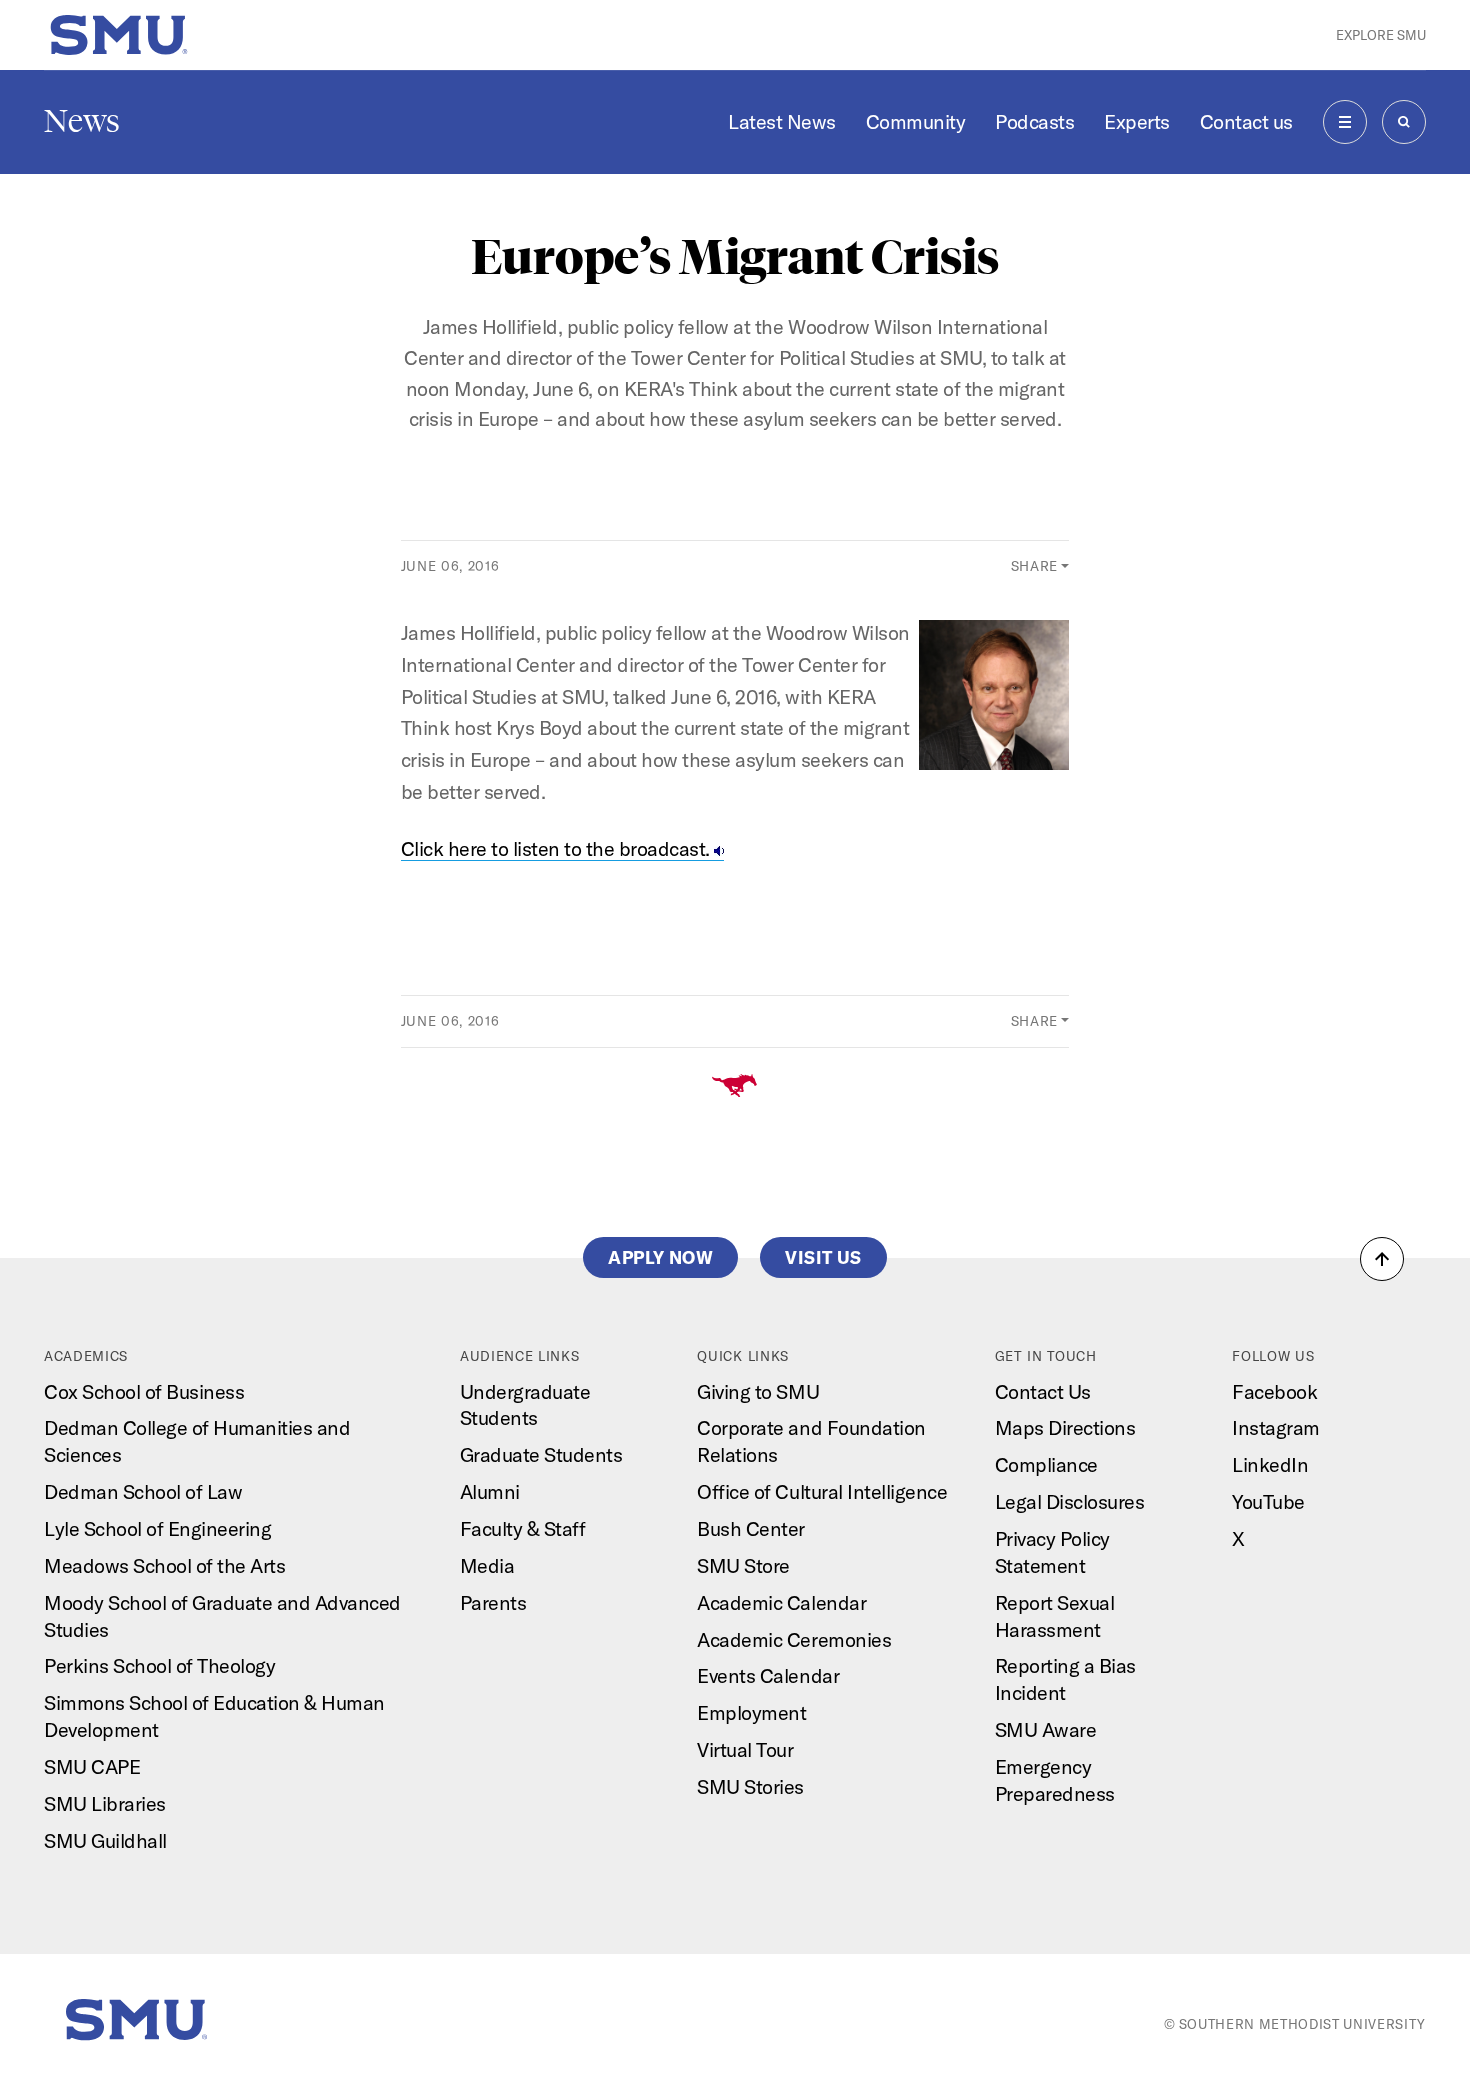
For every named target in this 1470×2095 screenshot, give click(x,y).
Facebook (1274, 1391)
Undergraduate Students (525, 1405)
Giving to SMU (758, 1391)
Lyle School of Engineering (157, 1528)
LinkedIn (1270, 1464)
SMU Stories (750, 1786)
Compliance (1046, 1464)
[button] (1382, 1259)
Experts (1137, 121)
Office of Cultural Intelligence (822, 1491)
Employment (751, 1712)
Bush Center (751, 1528)
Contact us (1246, 121)
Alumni (490, 1491)
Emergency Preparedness (1055, 1780)
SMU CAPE (92, 1766)
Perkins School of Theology (159, 1665)
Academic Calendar (781, 1602)
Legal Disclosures (1070, 1501)
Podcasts (1034, 121)
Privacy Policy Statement (1052, 1552)
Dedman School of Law (143, 1491)
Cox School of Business (144, 1391)
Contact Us (1043, 1391)
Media (487, 1565)
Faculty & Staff (523, 1528)
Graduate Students (541, 1454)
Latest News (782, 121)
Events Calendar (768, 1675)
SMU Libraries (105, 1803)
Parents (493, 1602)
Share (1034, 566)
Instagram (1276, 1427)
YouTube (1268, 1501)
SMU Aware (1046, 1729)
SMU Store (743, 1565)
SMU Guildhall (105, 1840)
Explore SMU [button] (1381, 35)
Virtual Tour (745, 1749)
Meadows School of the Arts (164, 1565)
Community (916, 121)
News (82, 121)
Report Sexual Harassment (1055, 1616)
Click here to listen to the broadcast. (558, 848)
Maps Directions (1065, 1427)
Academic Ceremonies (794, 1639)
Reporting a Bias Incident (1065, 1679)
